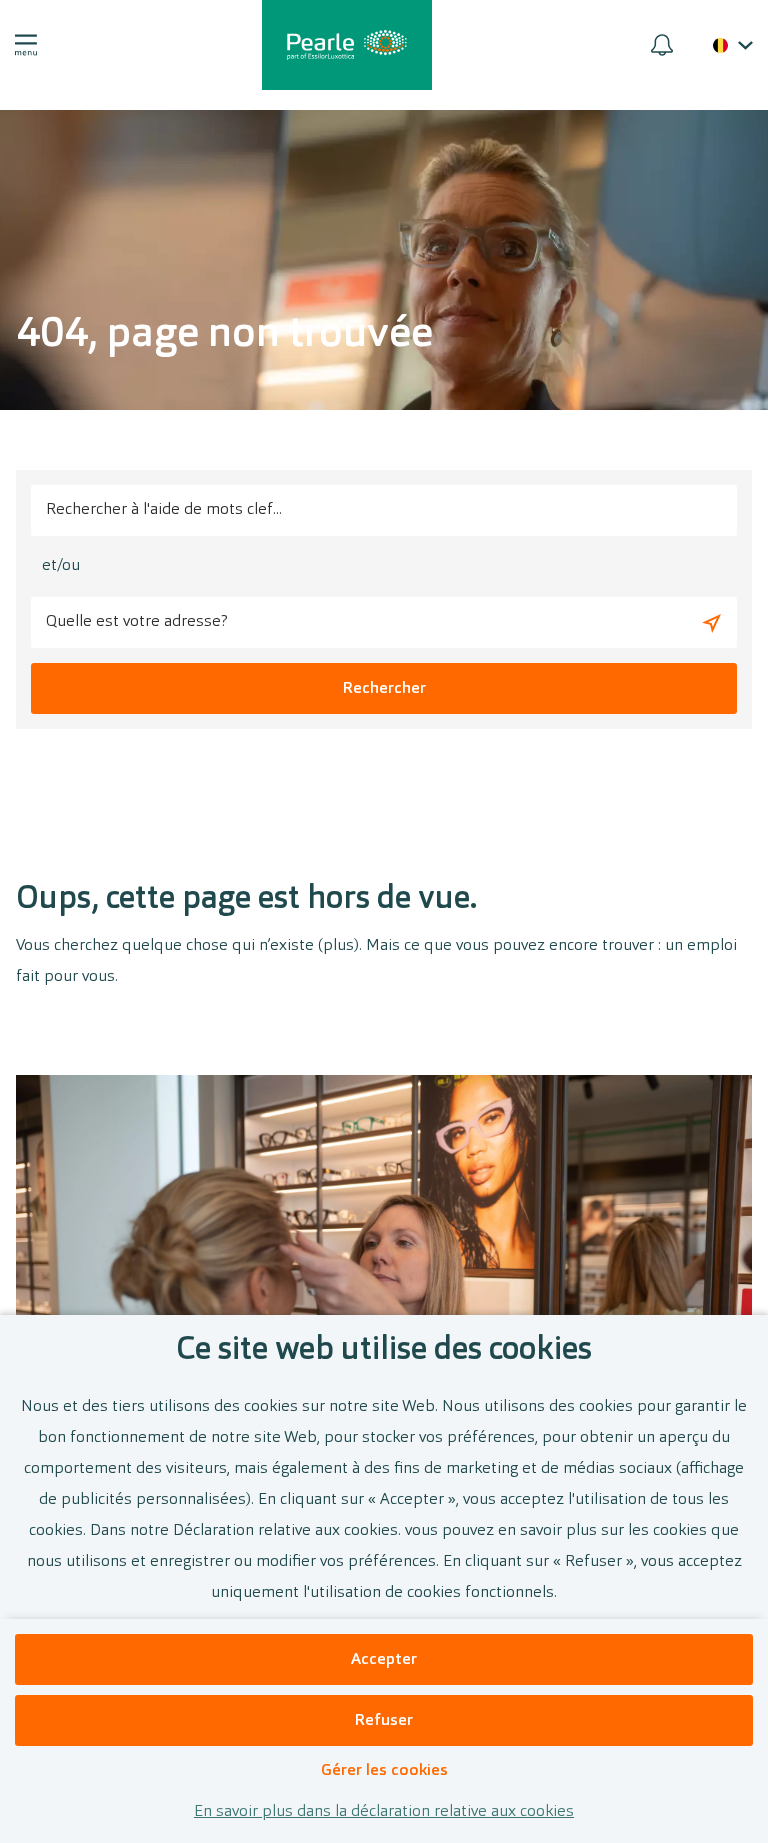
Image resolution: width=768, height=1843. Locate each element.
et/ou (61, 566)
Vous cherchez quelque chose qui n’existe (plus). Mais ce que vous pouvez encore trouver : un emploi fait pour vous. (376, 961)
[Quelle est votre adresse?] (711, 622)
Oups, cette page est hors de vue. (246, 900)
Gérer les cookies (384, 1771)
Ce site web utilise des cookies (384, 1351)
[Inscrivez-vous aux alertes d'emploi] (662, 45)
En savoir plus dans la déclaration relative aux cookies (384, 1812)
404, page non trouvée (224, 335)
